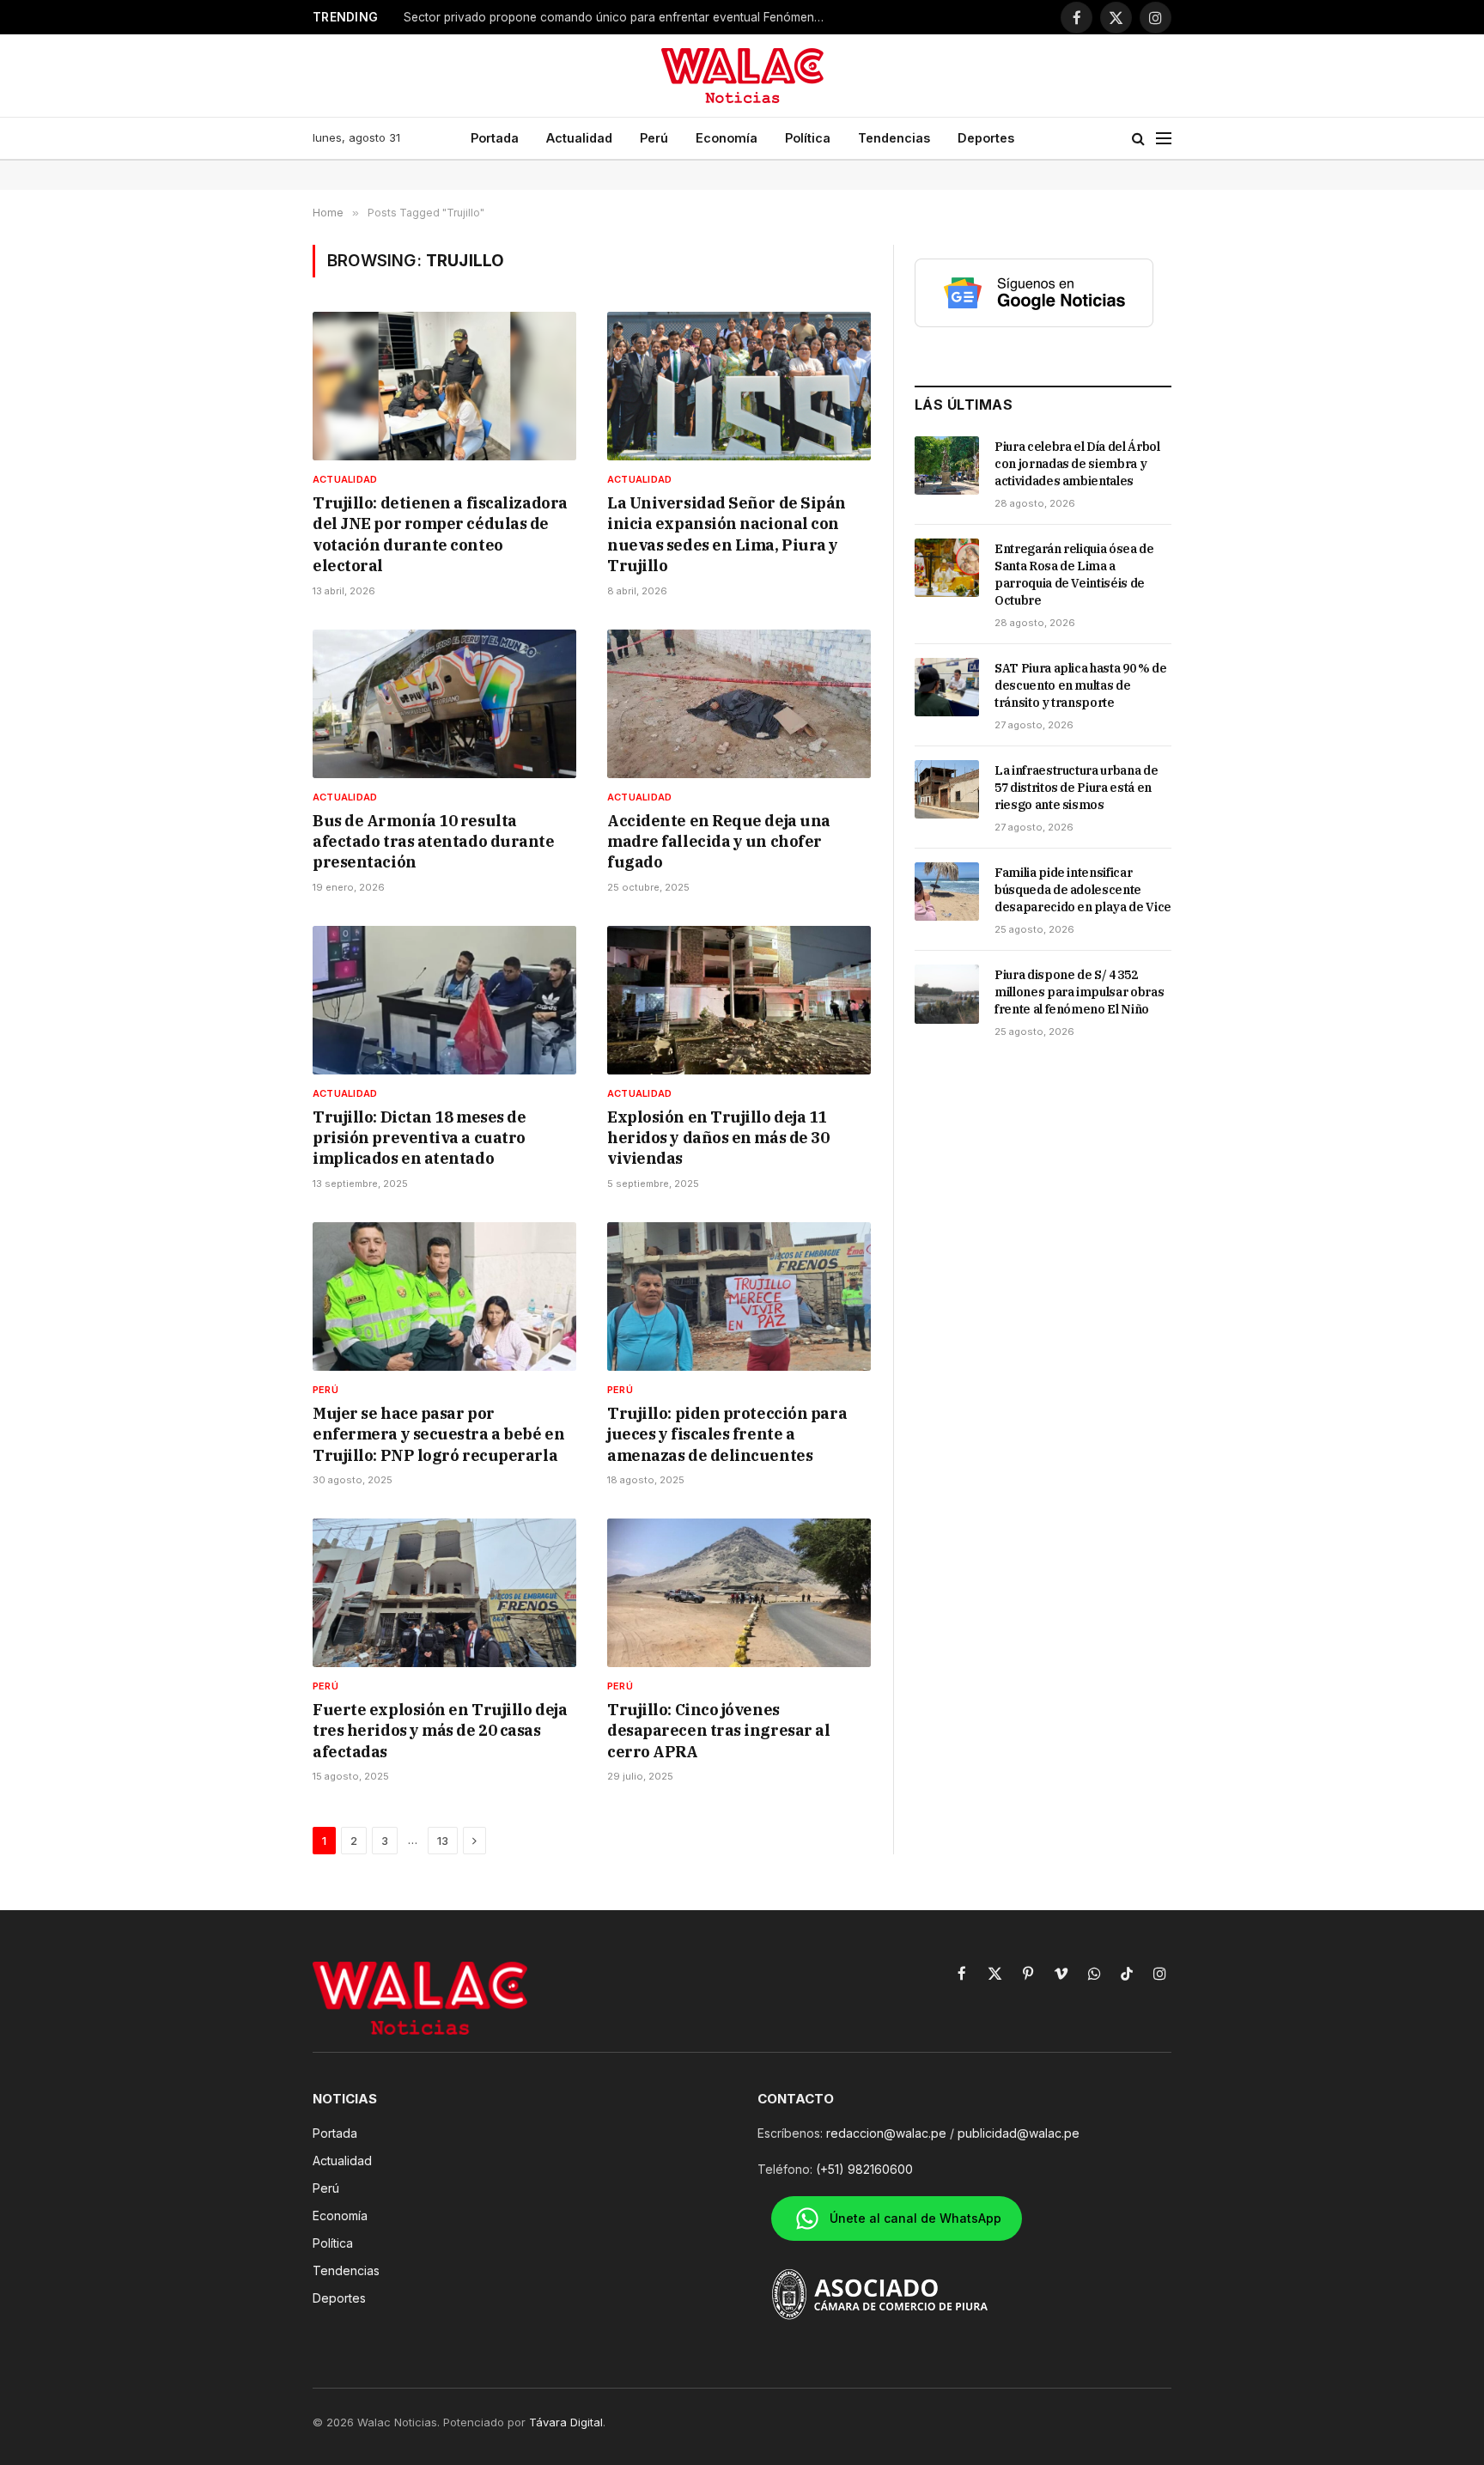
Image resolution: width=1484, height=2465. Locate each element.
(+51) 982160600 (864, 2169)
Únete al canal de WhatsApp (915, 2218)
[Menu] (1164, 139)
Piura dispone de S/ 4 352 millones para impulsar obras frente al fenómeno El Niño (1079, 992)
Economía (727, 138)
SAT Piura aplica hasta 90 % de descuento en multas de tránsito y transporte (1081, 685)
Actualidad (579, 138)
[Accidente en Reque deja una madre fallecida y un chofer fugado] (739, 704)
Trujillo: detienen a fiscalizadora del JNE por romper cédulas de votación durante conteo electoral (440, 534)
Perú (654, 138)
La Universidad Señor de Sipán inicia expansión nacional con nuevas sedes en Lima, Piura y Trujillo (727, 534)
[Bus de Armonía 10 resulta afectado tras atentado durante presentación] (444, 704)
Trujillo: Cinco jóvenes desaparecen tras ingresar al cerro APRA (718, 1731)
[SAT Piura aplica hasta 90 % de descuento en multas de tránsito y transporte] (947, 687)
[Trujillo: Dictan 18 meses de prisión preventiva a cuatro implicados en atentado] (444, 1000)
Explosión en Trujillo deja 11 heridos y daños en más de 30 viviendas (718, 1138)
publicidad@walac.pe (1019, 2133)
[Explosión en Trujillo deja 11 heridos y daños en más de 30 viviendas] (739, 1000)
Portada (495, 138)
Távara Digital (566, 2422)
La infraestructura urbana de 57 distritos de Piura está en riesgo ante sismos (1076, 788)
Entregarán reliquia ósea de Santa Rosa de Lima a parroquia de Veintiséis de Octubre (1074, 575)
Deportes (986, 138)
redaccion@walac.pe (886, 2133)
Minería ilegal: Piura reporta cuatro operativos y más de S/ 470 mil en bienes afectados (618, 17)
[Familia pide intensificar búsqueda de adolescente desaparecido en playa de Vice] (947, 892)
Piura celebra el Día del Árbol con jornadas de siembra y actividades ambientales (1077, 464)
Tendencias (894, 138)
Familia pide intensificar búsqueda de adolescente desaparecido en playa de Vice (1083, 890)
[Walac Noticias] (742, 76)
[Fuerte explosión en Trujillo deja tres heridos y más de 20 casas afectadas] (444, 1593)
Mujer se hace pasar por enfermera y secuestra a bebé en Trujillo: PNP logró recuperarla (438, 1434)
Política (808, 138)
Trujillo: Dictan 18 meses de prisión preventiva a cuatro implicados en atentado (419, 1138)
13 (443, 1841)
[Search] (1138, 139)
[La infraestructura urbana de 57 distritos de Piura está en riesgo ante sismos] (947, 789)
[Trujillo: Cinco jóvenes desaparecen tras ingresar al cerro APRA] (739, 1593)
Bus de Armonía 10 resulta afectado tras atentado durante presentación (434, 842)
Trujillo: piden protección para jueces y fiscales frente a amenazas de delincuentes (727, 1434)
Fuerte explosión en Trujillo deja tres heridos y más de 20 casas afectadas (440, 1731)
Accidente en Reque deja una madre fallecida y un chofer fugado (719, 842)
